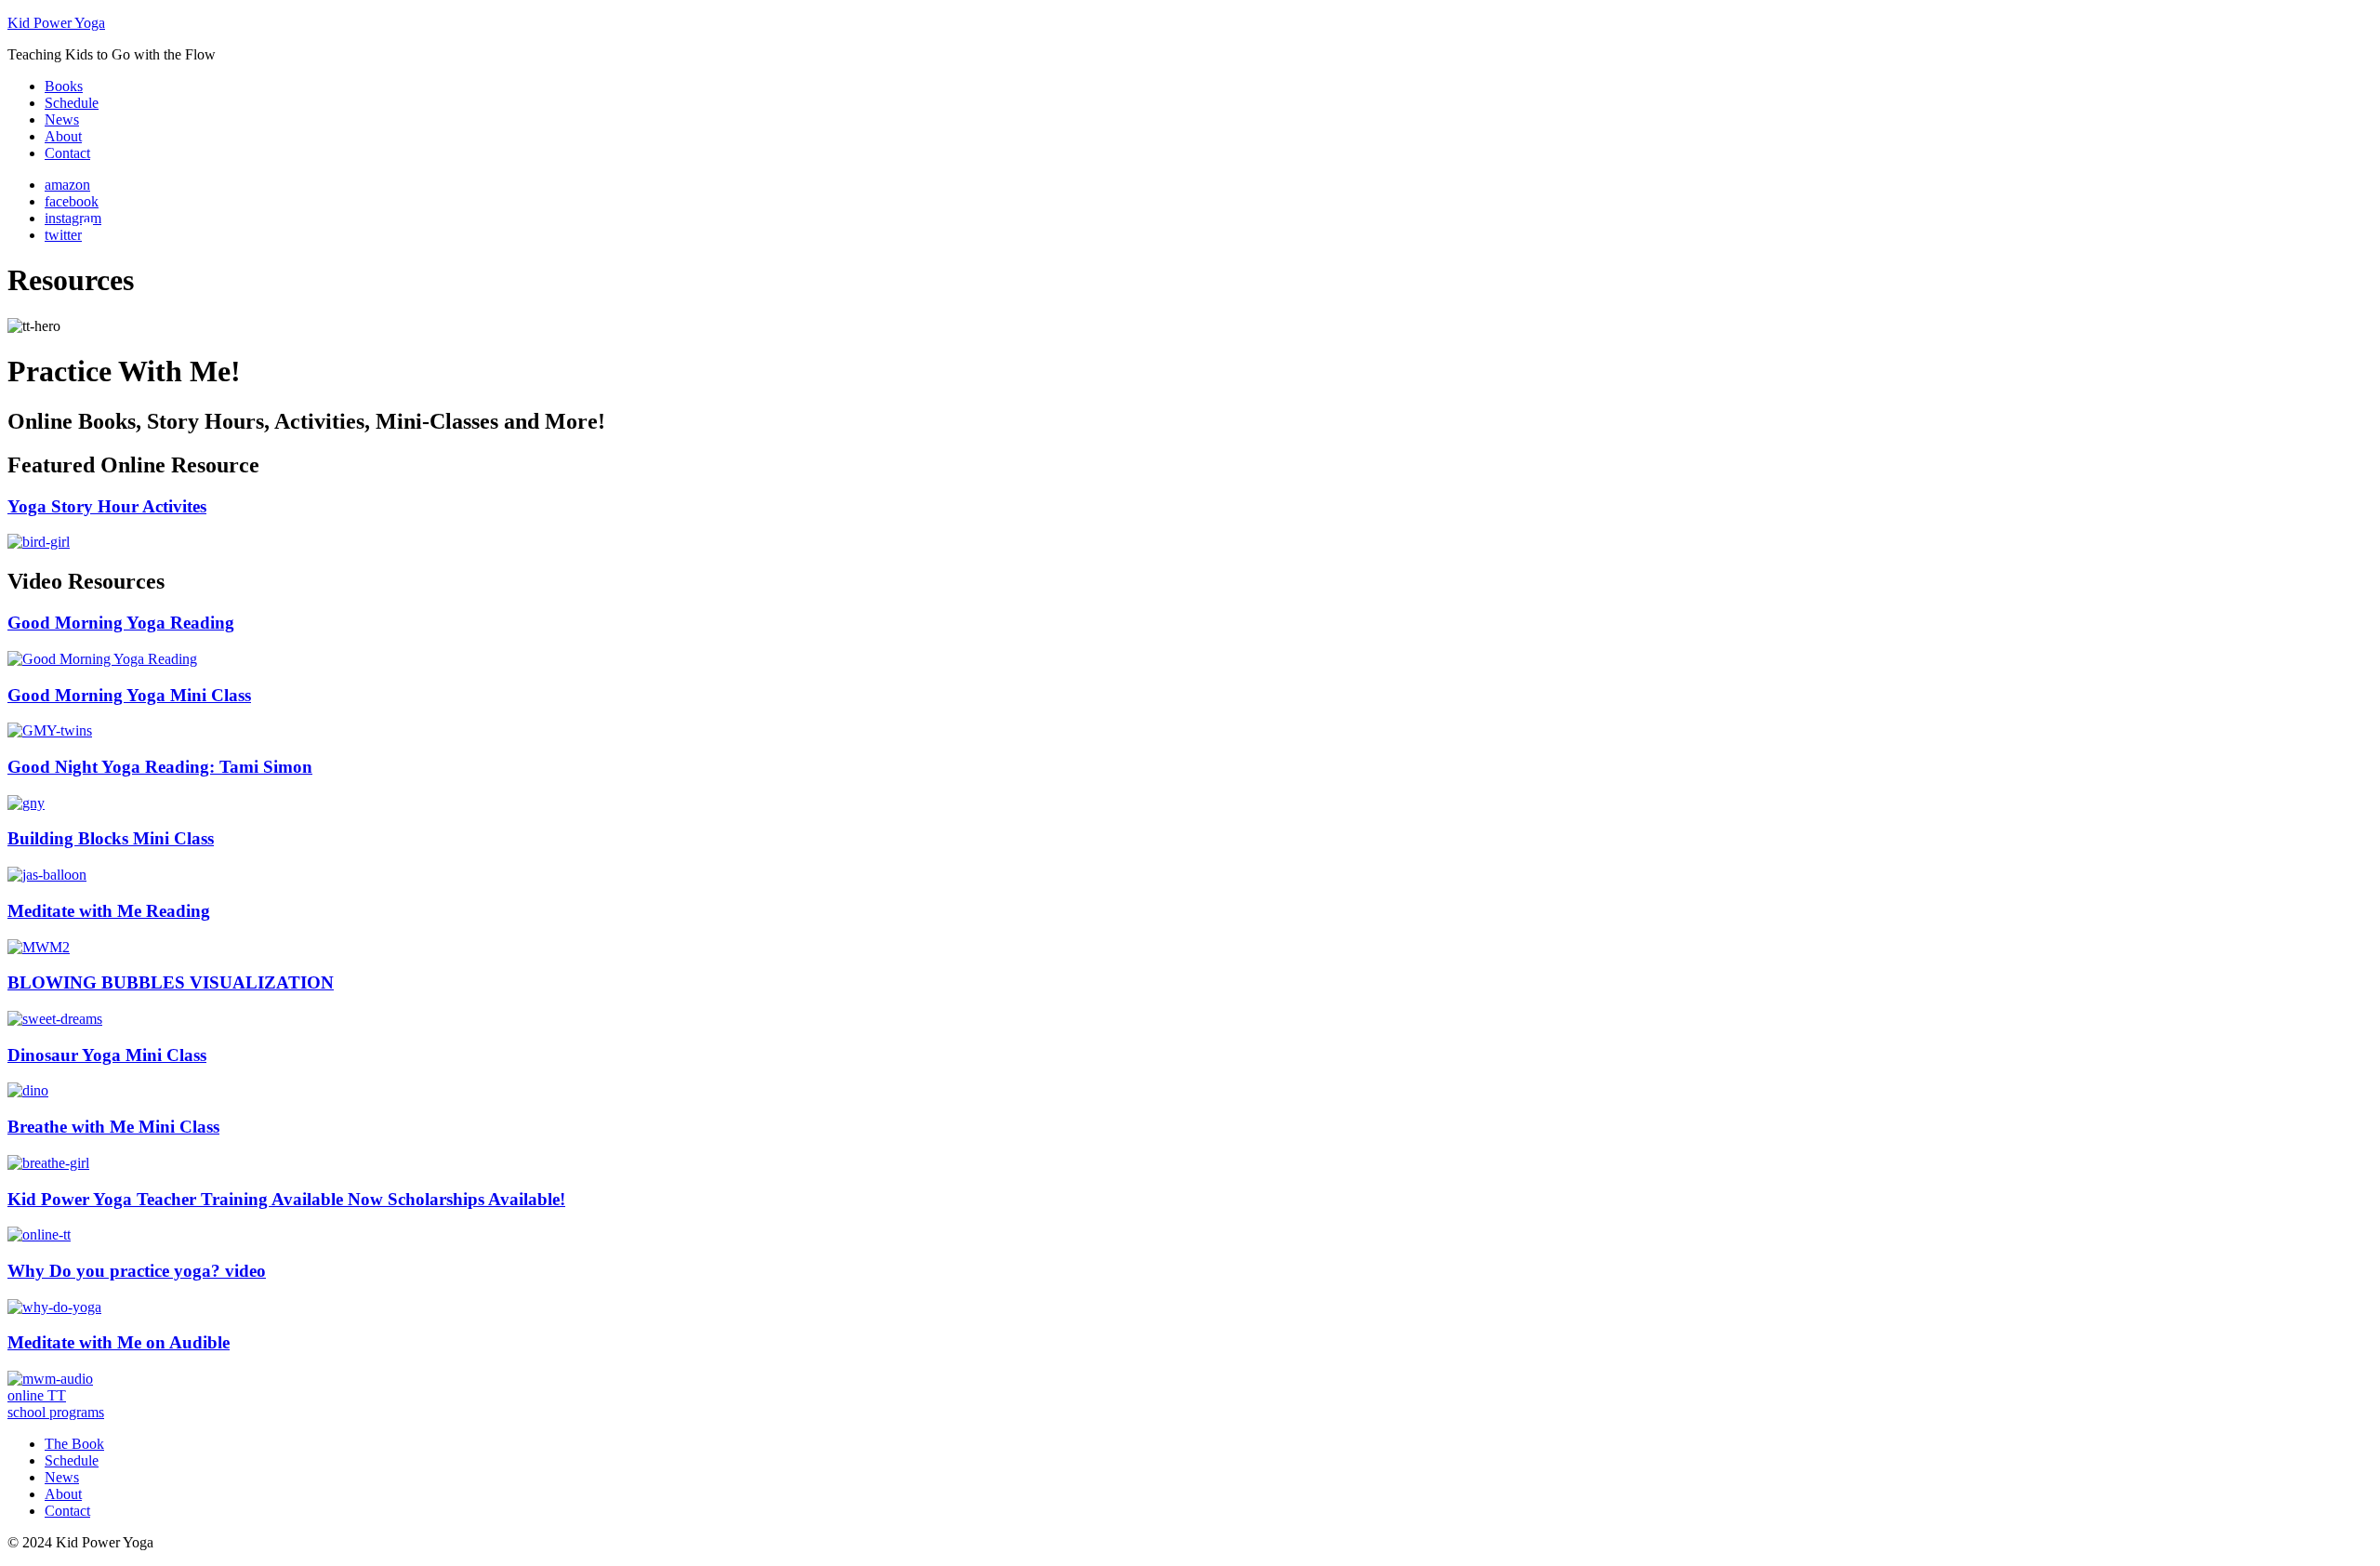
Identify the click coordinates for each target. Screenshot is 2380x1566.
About (63, 1494)
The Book (74, 1444)
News (62, 1477)
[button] (37, 1395)
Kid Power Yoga (56, 23)
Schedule (72, 1460)
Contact (67, 1511)
